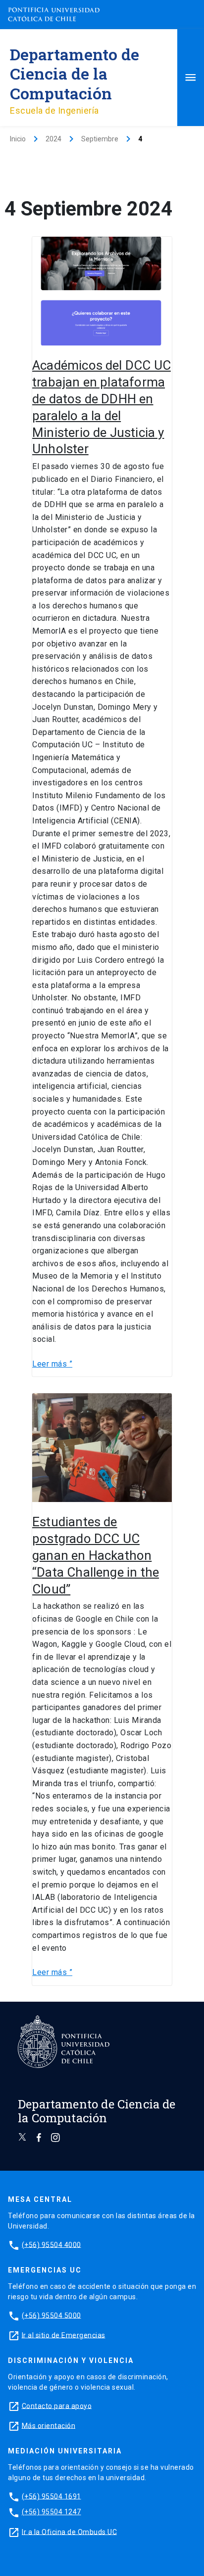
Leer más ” (52, 1363)
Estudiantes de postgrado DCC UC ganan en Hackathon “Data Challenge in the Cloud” (96, 1555)
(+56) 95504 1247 (51, 2512)
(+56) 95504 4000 (51, 2244)
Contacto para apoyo (57, 2405)
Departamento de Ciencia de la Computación (75, 73)
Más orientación (49, 2425)
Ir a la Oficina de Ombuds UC (69, 2532)
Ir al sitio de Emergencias (64, 2335)
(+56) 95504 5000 (51, 2315)
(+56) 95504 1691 (51, 2496)
